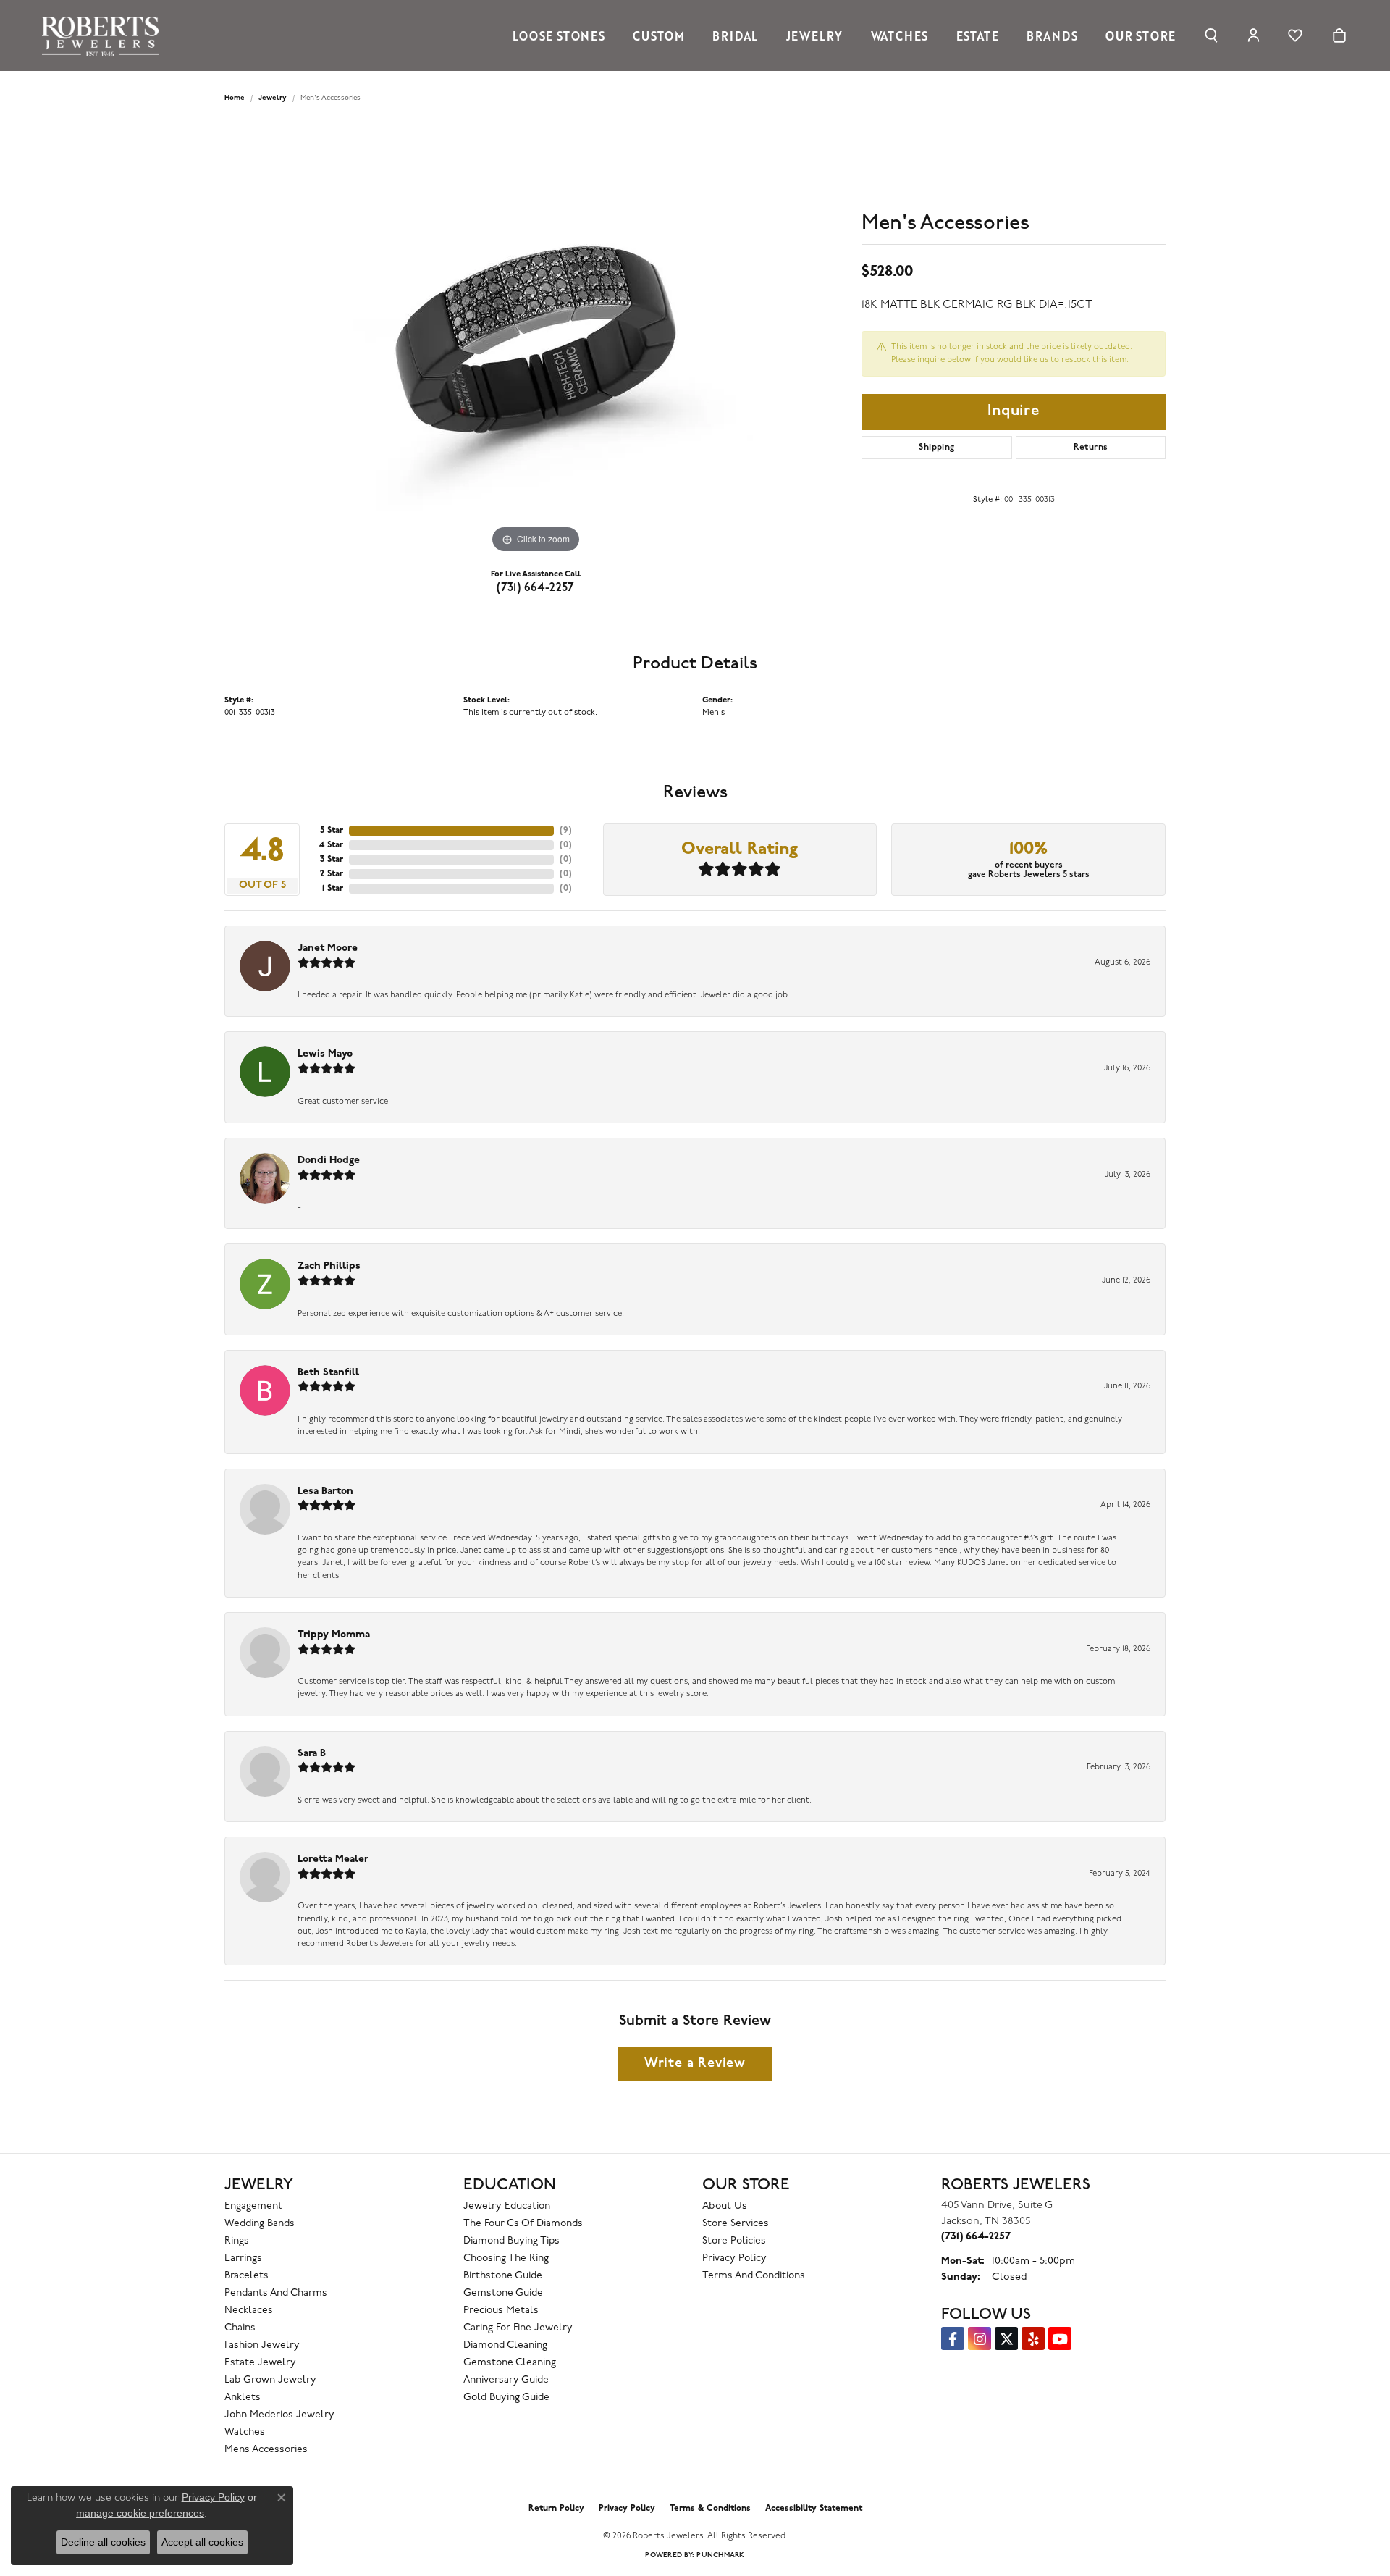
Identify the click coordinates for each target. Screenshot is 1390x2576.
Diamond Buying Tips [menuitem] (511, 2241)
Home (235, 98)
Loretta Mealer (333, 1859)
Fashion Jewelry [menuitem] (262, 2345)
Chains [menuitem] (240, 2328)
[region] (536, 340)
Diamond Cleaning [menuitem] (505, 2345)
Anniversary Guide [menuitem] (506, 2380)
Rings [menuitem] (237, 2241)
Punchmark (720, 2555)
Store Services (736, 2224)
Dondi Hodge (329, 1161)
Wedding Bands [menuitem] (260, 2224)
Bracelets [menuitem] (247, 2276)
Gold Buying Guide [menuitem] (506, 2397)
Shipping (936, 448)
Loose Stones (559, 35)
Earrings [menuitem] (243, 2258)
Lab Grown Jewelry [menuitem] (270, 2380)
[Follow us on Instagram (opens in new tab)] (980, 2338)
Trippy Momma (334, 1635)
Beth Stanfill (328, 1373)
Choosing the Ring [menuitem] (506, 2258)
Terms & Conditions (710, 2509)
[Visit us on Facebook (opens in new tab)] (953, 2338)
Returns (1091, 448)
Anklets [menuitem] (243, 2397)
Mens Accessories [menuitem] (266, 2450)
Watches (900, 35)
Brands (1052, 35)
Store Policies (734, 2241)
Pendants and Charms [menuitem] (276, 2293)
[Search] (1212, 35)
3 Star (332, 860)
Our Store (1141, 35)
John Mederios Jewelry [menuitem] (279, 2415)
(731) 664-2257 (536, 588)
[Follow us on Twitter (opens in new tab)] (1006, 2338)
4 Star (331, 845)
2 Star (332, 874)
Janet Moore (328, 948)
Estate (978, 35)
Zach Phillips (329, 1266)
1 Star (333, 889)
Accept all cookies (202, 2542)
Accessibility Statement (814, 2509)
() (566, 831)
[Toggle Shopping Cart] (1339, 35)
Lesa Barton (325, 1492)
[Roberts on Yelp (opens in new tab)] (1033, 2338)
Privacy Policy (734, 2258)
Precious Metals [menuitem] (501, 2311)
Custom (659, 35)
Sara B (312, 1754)
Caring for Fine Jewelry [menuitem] (518, 2328)
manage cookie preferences (140, 2513)
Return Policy (556, 2509)
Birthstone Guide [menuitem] (503, 2276)
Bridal (735, 35)
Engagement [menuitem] (253, 2206)
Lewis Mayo (325, 1054)
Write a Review (695, 2064)
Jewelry (815, 35)
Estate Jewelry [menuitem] (260, 2363)
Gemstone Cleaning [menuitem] (510, 2363)
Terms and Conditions (754, 2276)
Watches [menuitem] (245, 2432)
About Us (725, 2206)
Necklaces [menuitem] (249, 2311)
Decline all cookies (103, 2542)
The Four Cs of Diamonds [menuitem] (523, 2224)
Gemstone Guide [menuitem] (503, 2293)
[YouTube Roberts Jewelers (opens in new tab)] (1060, 2338)
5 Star (332, 831)
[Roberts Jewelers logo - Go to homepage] (104, 35)
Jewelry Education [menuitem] (507, 2206)
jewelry (273, 98)
